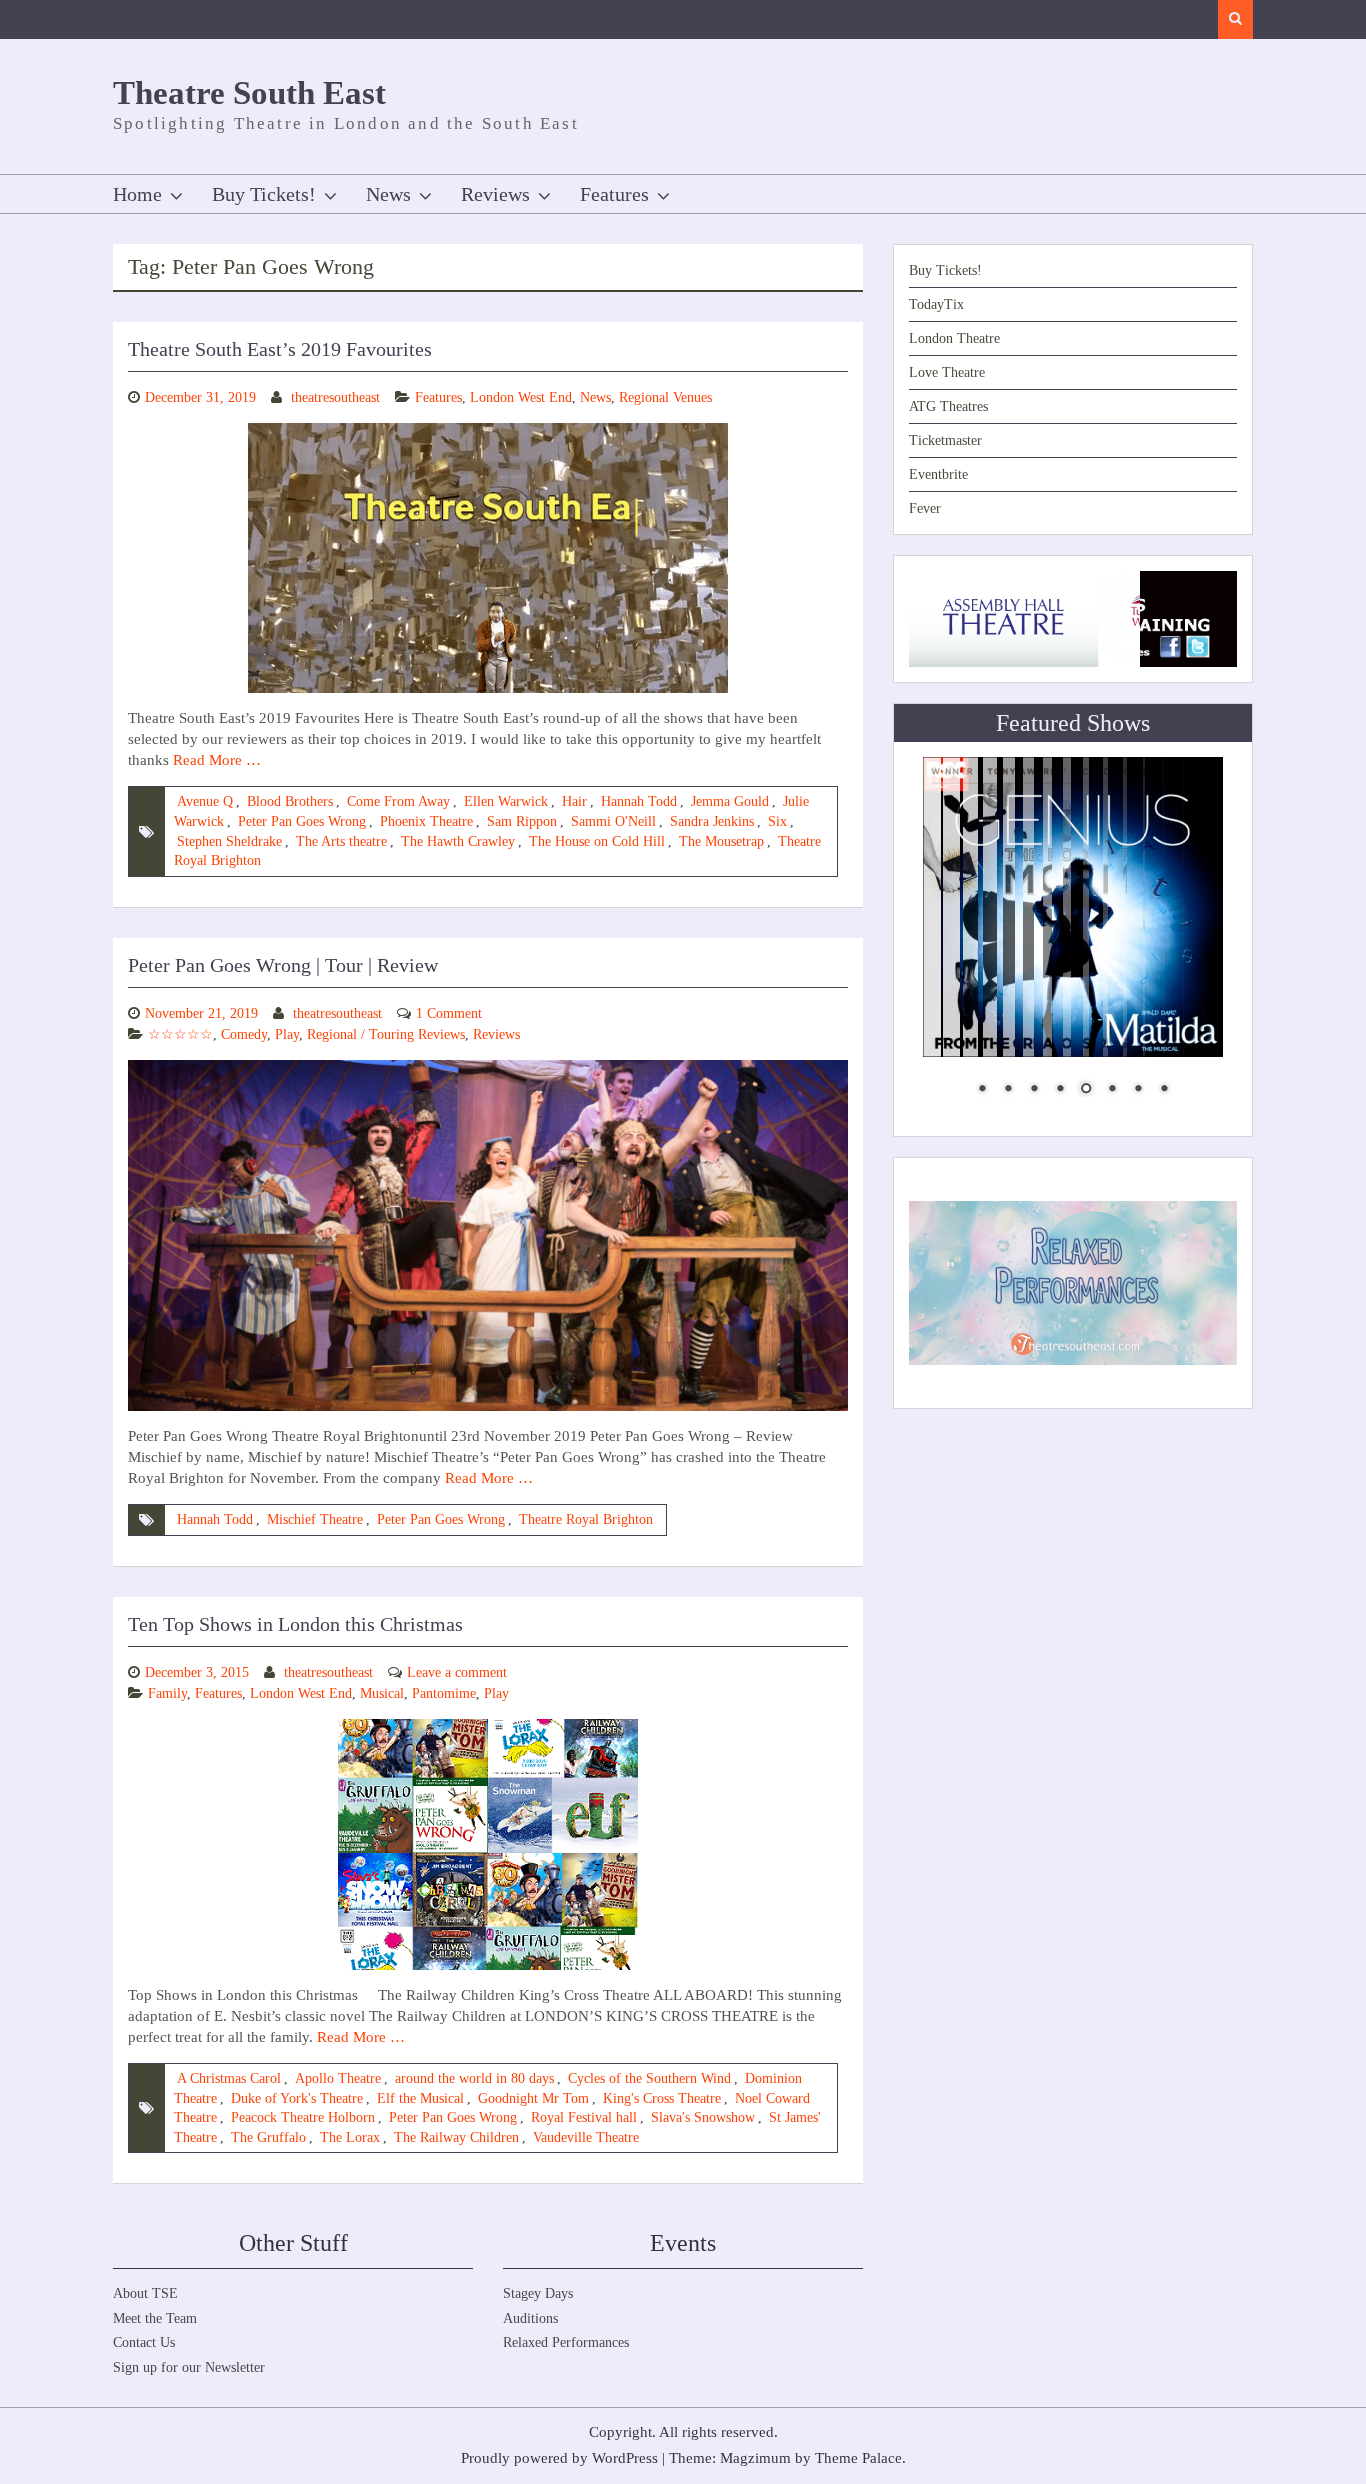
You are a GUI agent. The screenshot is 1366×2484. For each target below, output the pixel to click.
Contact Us (144, 2342)
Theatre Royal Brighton (586, 1519)
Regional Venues (665, 397)
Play (287, 1034)
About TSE (145, 2293)
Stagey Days (538, 2293)
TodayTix (936, 304)
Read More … (217, 760)
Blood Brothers (290, 801)
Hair (574, 801)
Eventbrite (938, 474)
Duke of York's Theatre (297, 2098)
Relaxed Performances (566, 2342)
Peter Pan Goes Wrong (302, 821)
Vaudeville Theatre (586, 2137)
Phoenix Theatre (426, 821)
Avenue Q (205, 801)
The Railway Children (456, 2137)
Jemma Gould (730, 801)
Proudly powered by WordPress (559, 2458)
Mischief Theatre (315, 1519)
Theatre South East (249, 93)
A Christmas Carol (229, 2078)
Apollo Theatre (338, 2078)
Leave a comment (457, 1672)
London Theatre (954, 338)
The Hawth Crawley (458, 841)
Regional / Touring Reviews (386, 1034)
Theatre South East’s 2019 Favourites (280, 349)
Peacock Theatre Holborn (303, 2117)
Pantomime (444, 1693)
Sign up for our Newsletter (189, 2367)
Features (614, 194)
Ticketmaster (945, 440)
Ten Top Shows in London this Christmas (295, 1624)
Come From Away (398, 801)
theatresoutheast (335, 397)
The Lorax (350, 2137)
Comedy (244, 1034)
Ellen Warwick (506, 801)
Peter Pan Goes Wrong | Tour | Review (283, 965)
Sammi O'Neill (613, 821)
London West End (521, 397)
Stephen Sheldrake (229, 841)
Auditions (530, 2318)
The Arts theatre (341, 841)
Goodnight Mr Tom (533, 2098)
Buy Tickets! (264, 194)
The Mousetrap (721, 841)
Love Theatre (947, 372)
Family (167, 1693)
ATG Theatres (948, 406)
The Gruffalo (268, 2137)
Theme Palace (858, 2458)
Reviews (495, 194)
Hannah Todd (639, 801)
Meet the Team (155, 2318)
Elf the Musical (420, 2098)
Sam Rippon (522, 821)
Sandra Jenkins (712, 821)
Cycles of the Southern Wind (649, 2078)
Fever (925, 508)
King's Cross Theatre (662, 2098)
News (388, 194)
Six (777, 821)
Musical (382, 1693)
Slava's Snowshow (703, 2117)
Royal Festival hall (584, 2117)
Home (137, 194)
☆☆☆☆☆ (180, 1034)
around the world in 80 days (474, 2078)
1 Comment (449, 1013)
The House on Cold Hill (597, 841)
